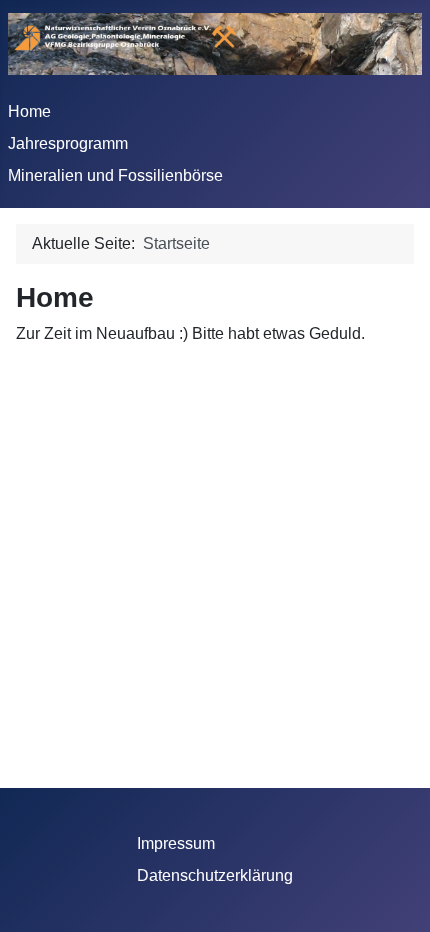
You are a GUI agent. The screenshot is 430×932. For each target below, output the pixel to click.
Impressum (176, 843)
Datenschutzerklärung (215, 875)
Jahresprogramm (68, 143)
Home (29, 111)
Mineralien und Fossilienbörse (115, 175)
